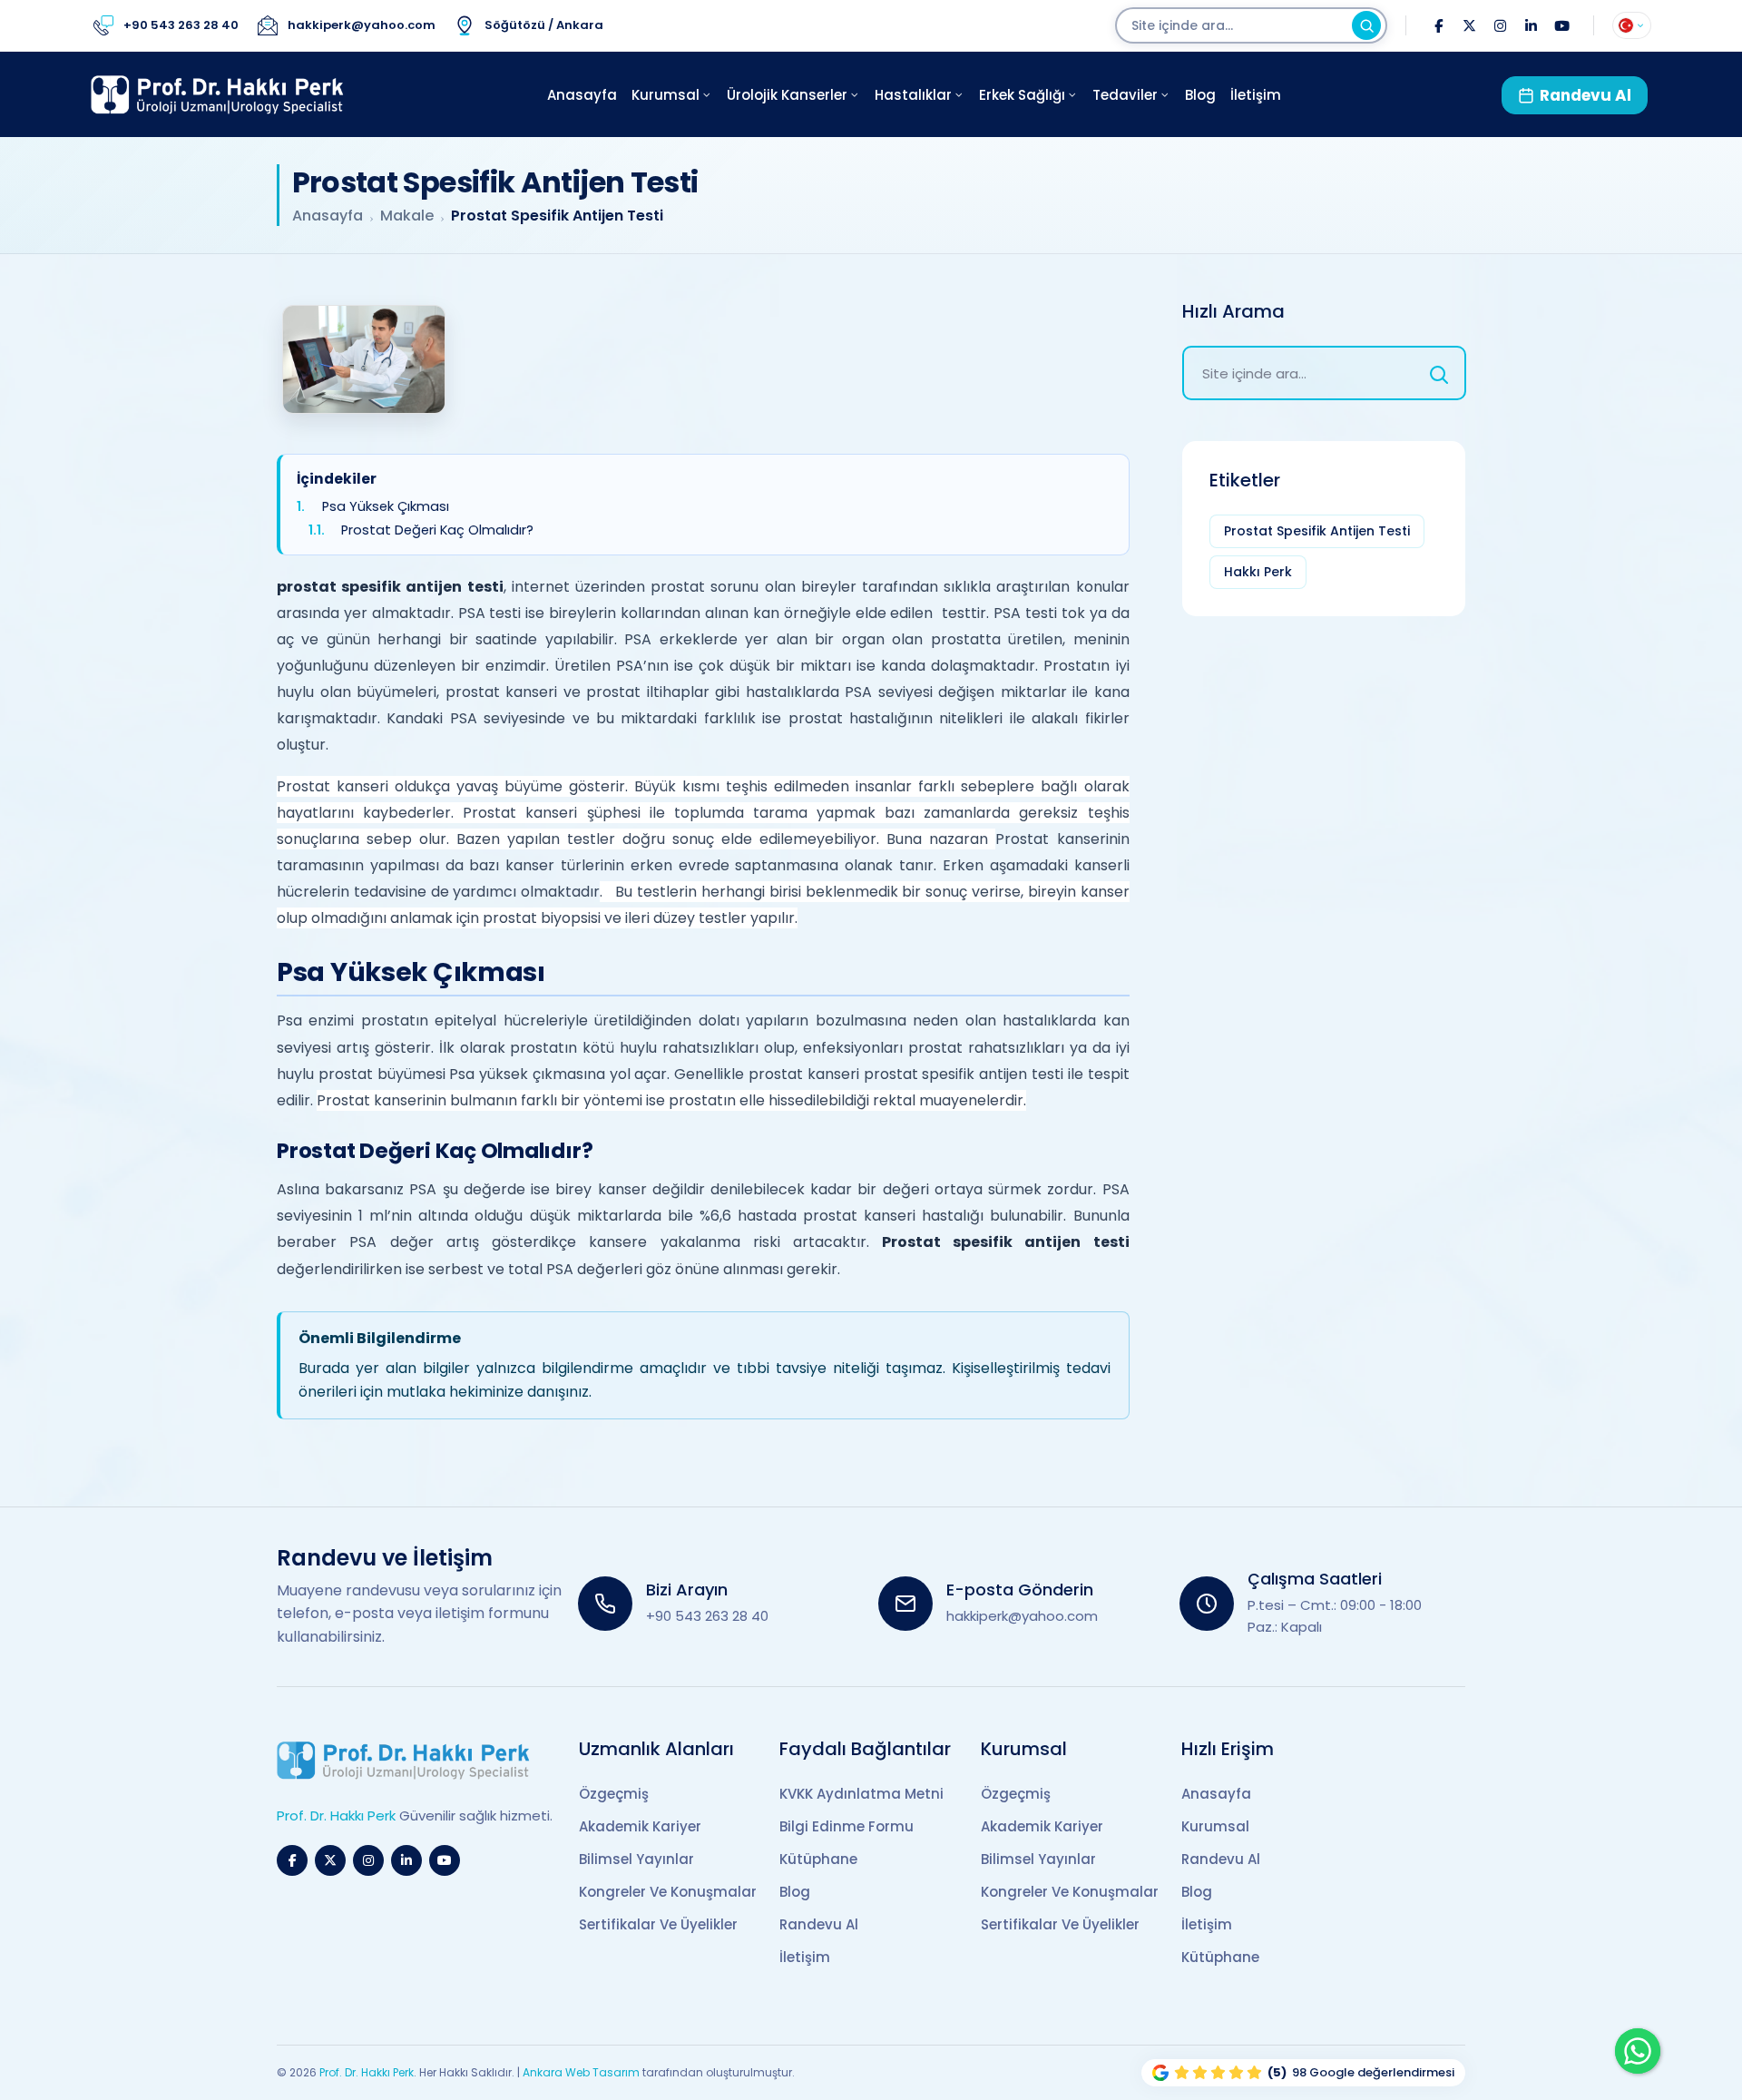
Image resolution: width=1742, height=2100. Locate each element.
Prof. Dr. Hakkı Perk (367, 2072)
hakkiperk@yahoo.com (1022, 1616)
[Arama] (1366, 25)
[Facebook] (1438, 25)
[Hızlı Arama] (1439, 373)
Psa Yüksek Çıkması (386, 507)
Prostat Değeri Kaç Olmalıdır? (437, 530)
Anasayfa (328, 216)
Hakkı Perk (1258, 572)
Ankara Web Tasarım (581, 2072)
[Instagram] (1500, 25)
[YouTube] (1561, 25)
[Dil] (1632, 25)
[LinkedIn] (1531, 25)
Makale (407, 216)
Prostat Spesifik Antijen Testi (1317, 531)
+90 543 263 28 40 (707, 1616)
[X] (1469, 25)
